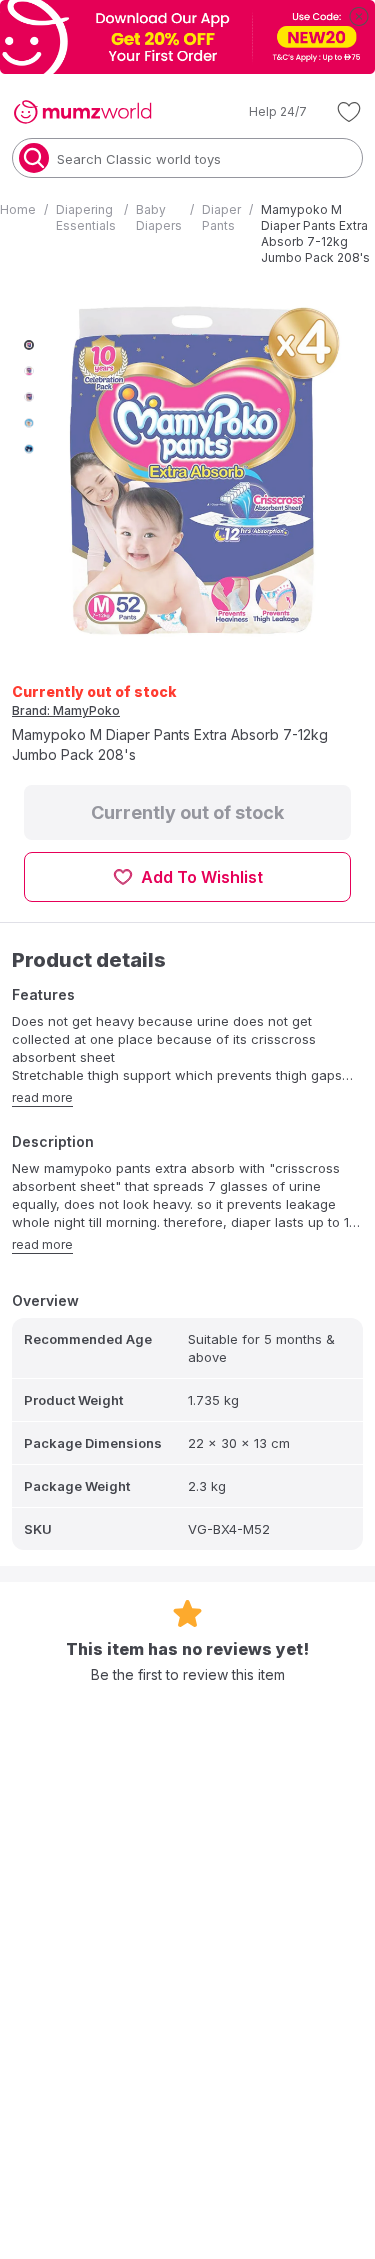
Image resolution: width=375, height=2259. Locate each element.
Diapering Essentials (86, 217)
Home (18, 209)
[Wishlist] (349, 112)
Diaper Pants (221, 217)
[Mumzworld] (82, 112)
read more (42, 1097)
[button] (264, 112)
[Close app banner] (359, 16)
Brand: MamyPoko (66, 710)
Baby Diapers (159, 217)
